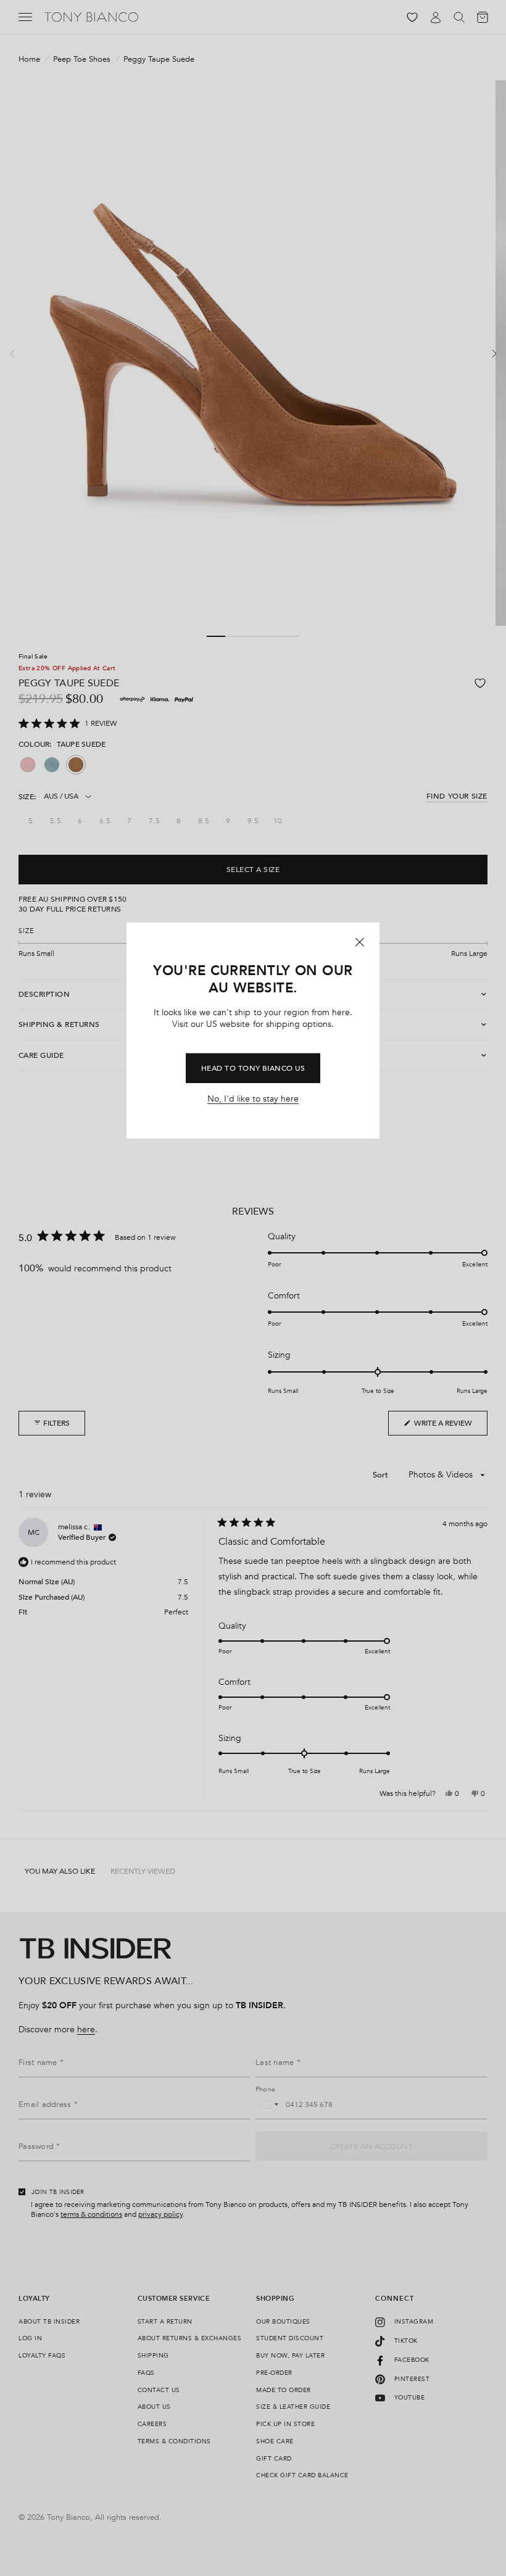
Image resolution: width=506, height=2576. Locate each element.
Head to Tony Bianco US (253, 1068)
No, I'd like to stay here (253, 1099)
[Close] (360, 942)
